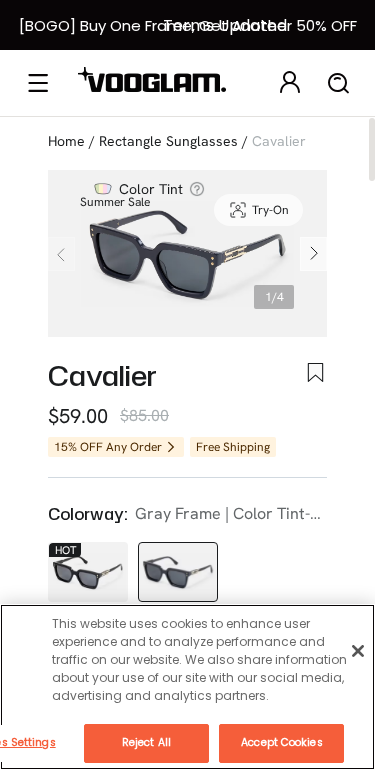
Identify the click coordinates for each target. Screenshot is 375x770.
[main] (187, 687)
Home (66, 141)
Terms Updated (225, 25)
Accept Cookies (281, 742)
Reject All (146, 742)
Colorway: (87, 514)
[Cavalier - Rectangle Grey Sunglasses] (178, 572)
